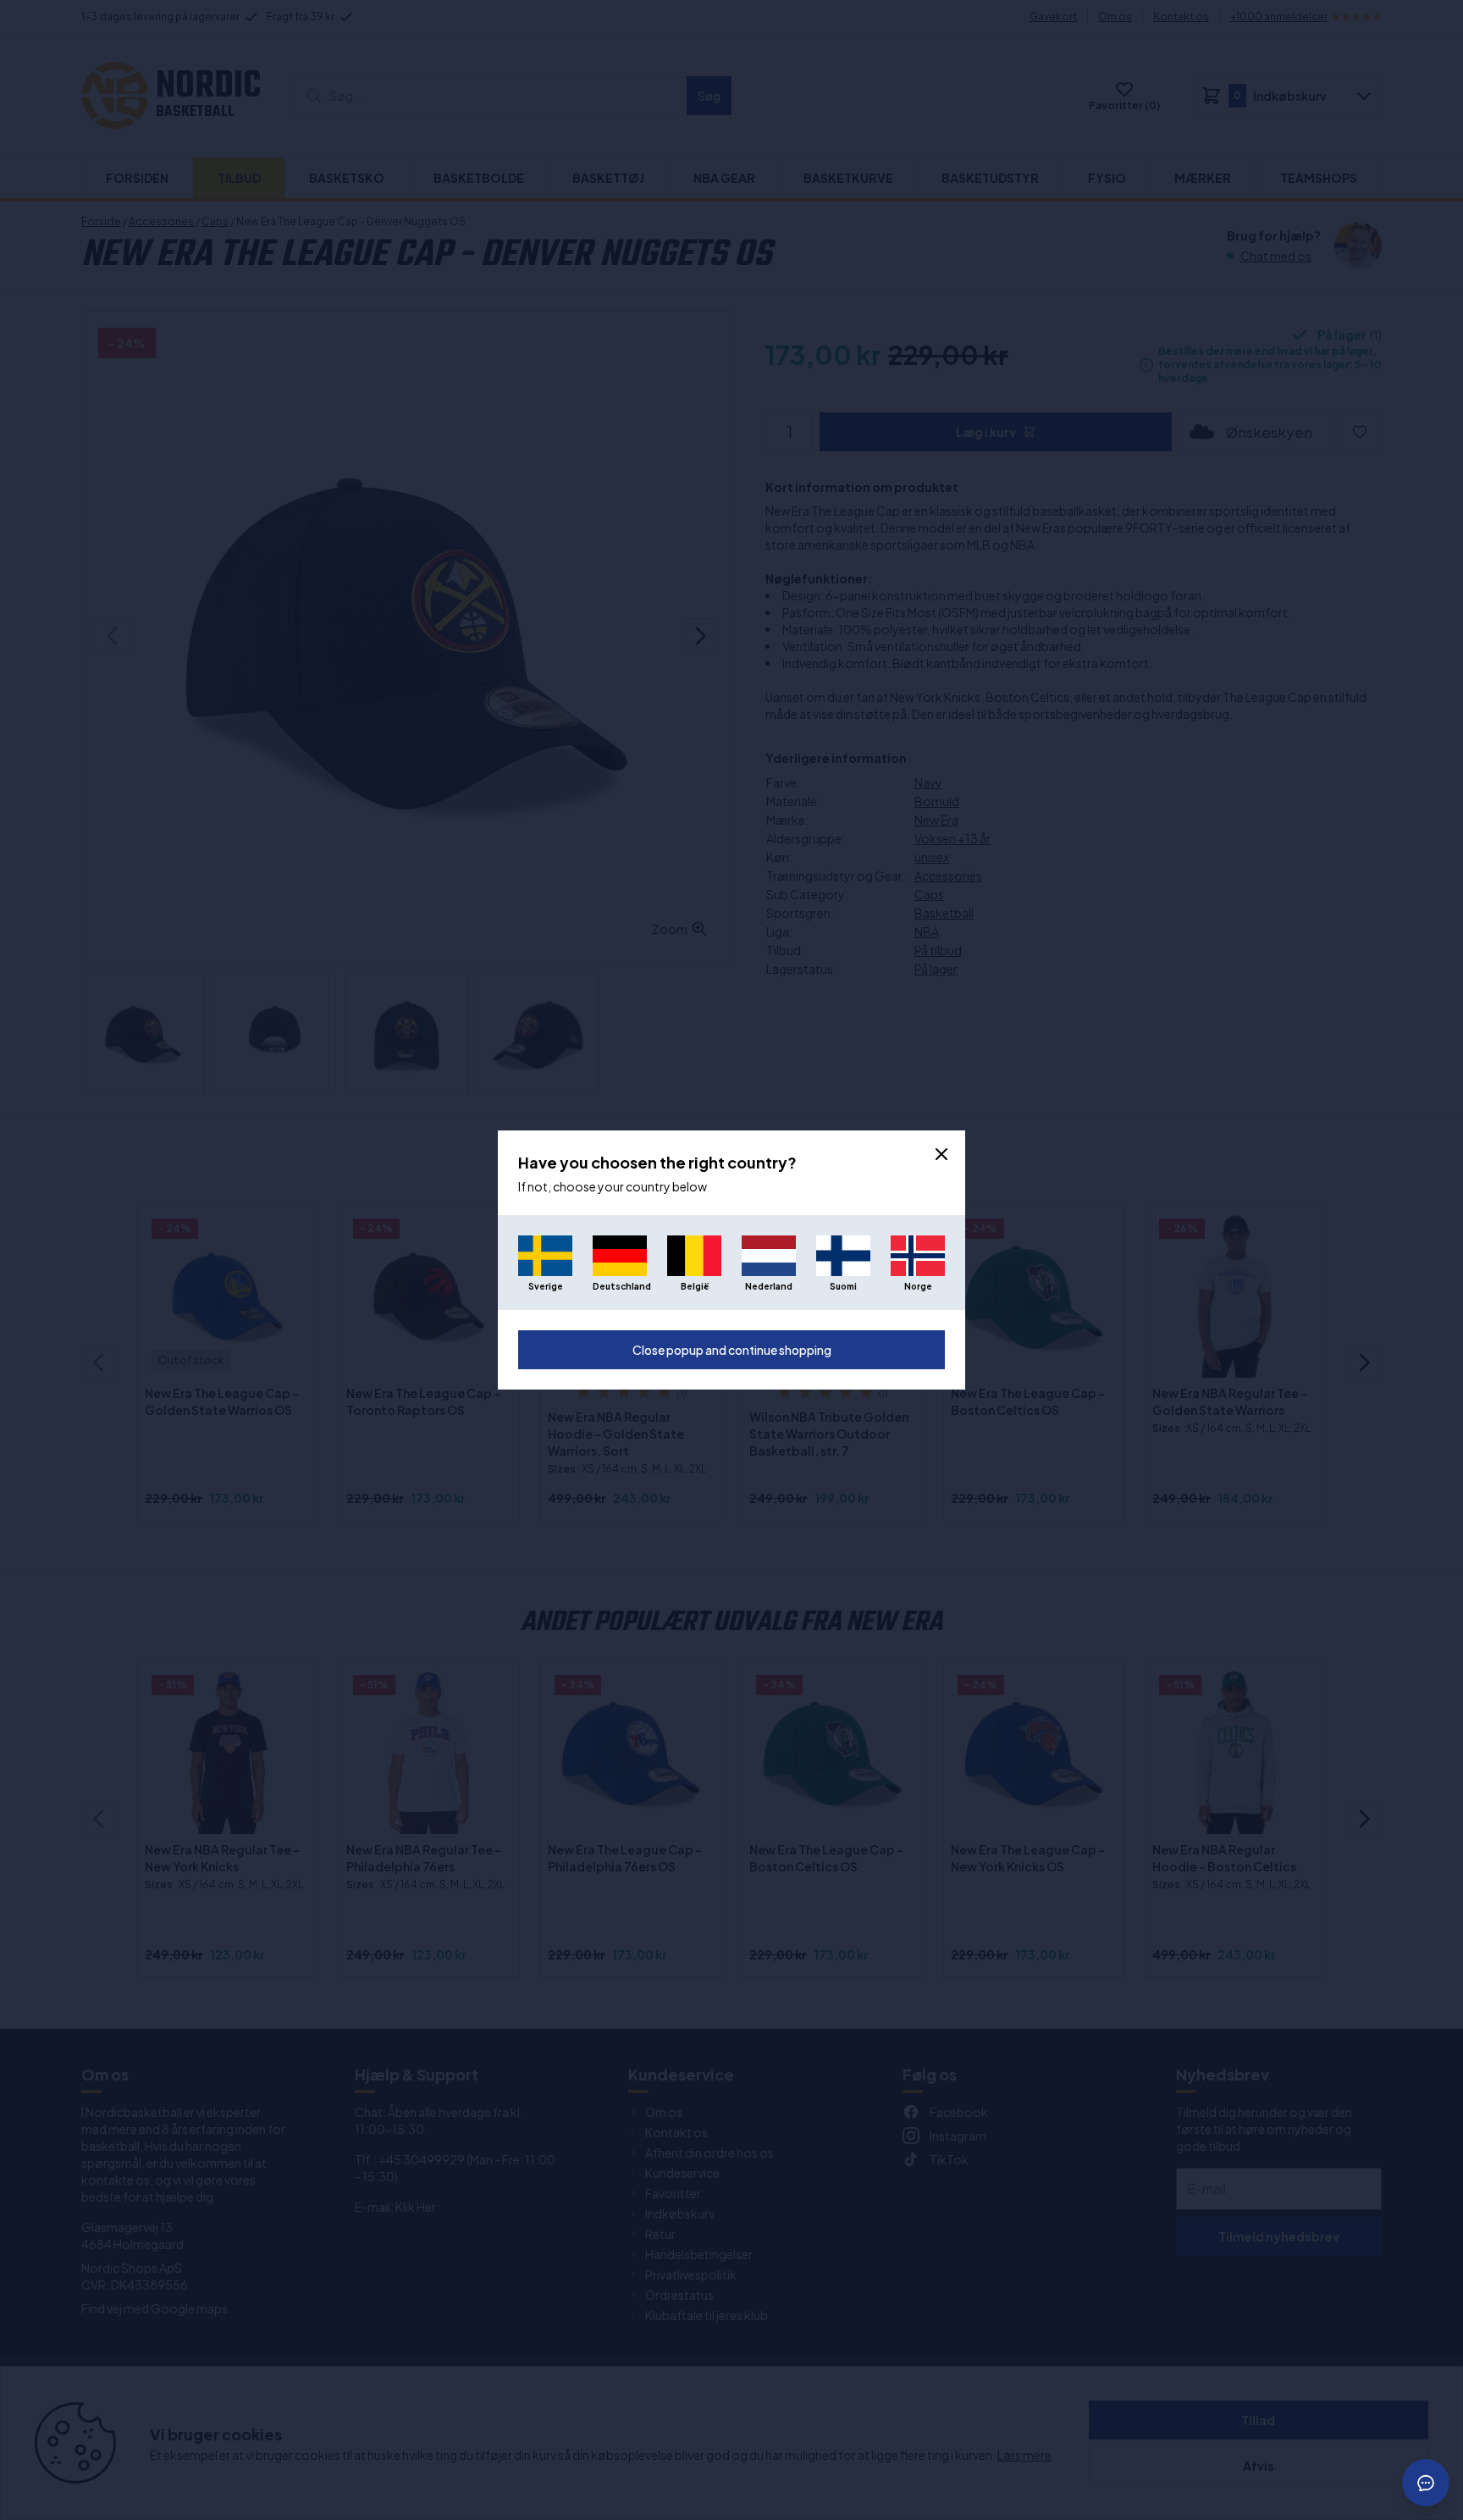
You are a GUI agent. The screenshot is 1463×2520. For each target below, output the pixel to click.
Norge (918, 1286)
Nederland (769, 1286)
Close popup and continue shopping (732, 1350)
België (695, 1286)
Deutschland (620, 1286)
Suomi (843, 1286)
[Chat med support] (1426, 2483)
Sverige (546, 1286)
